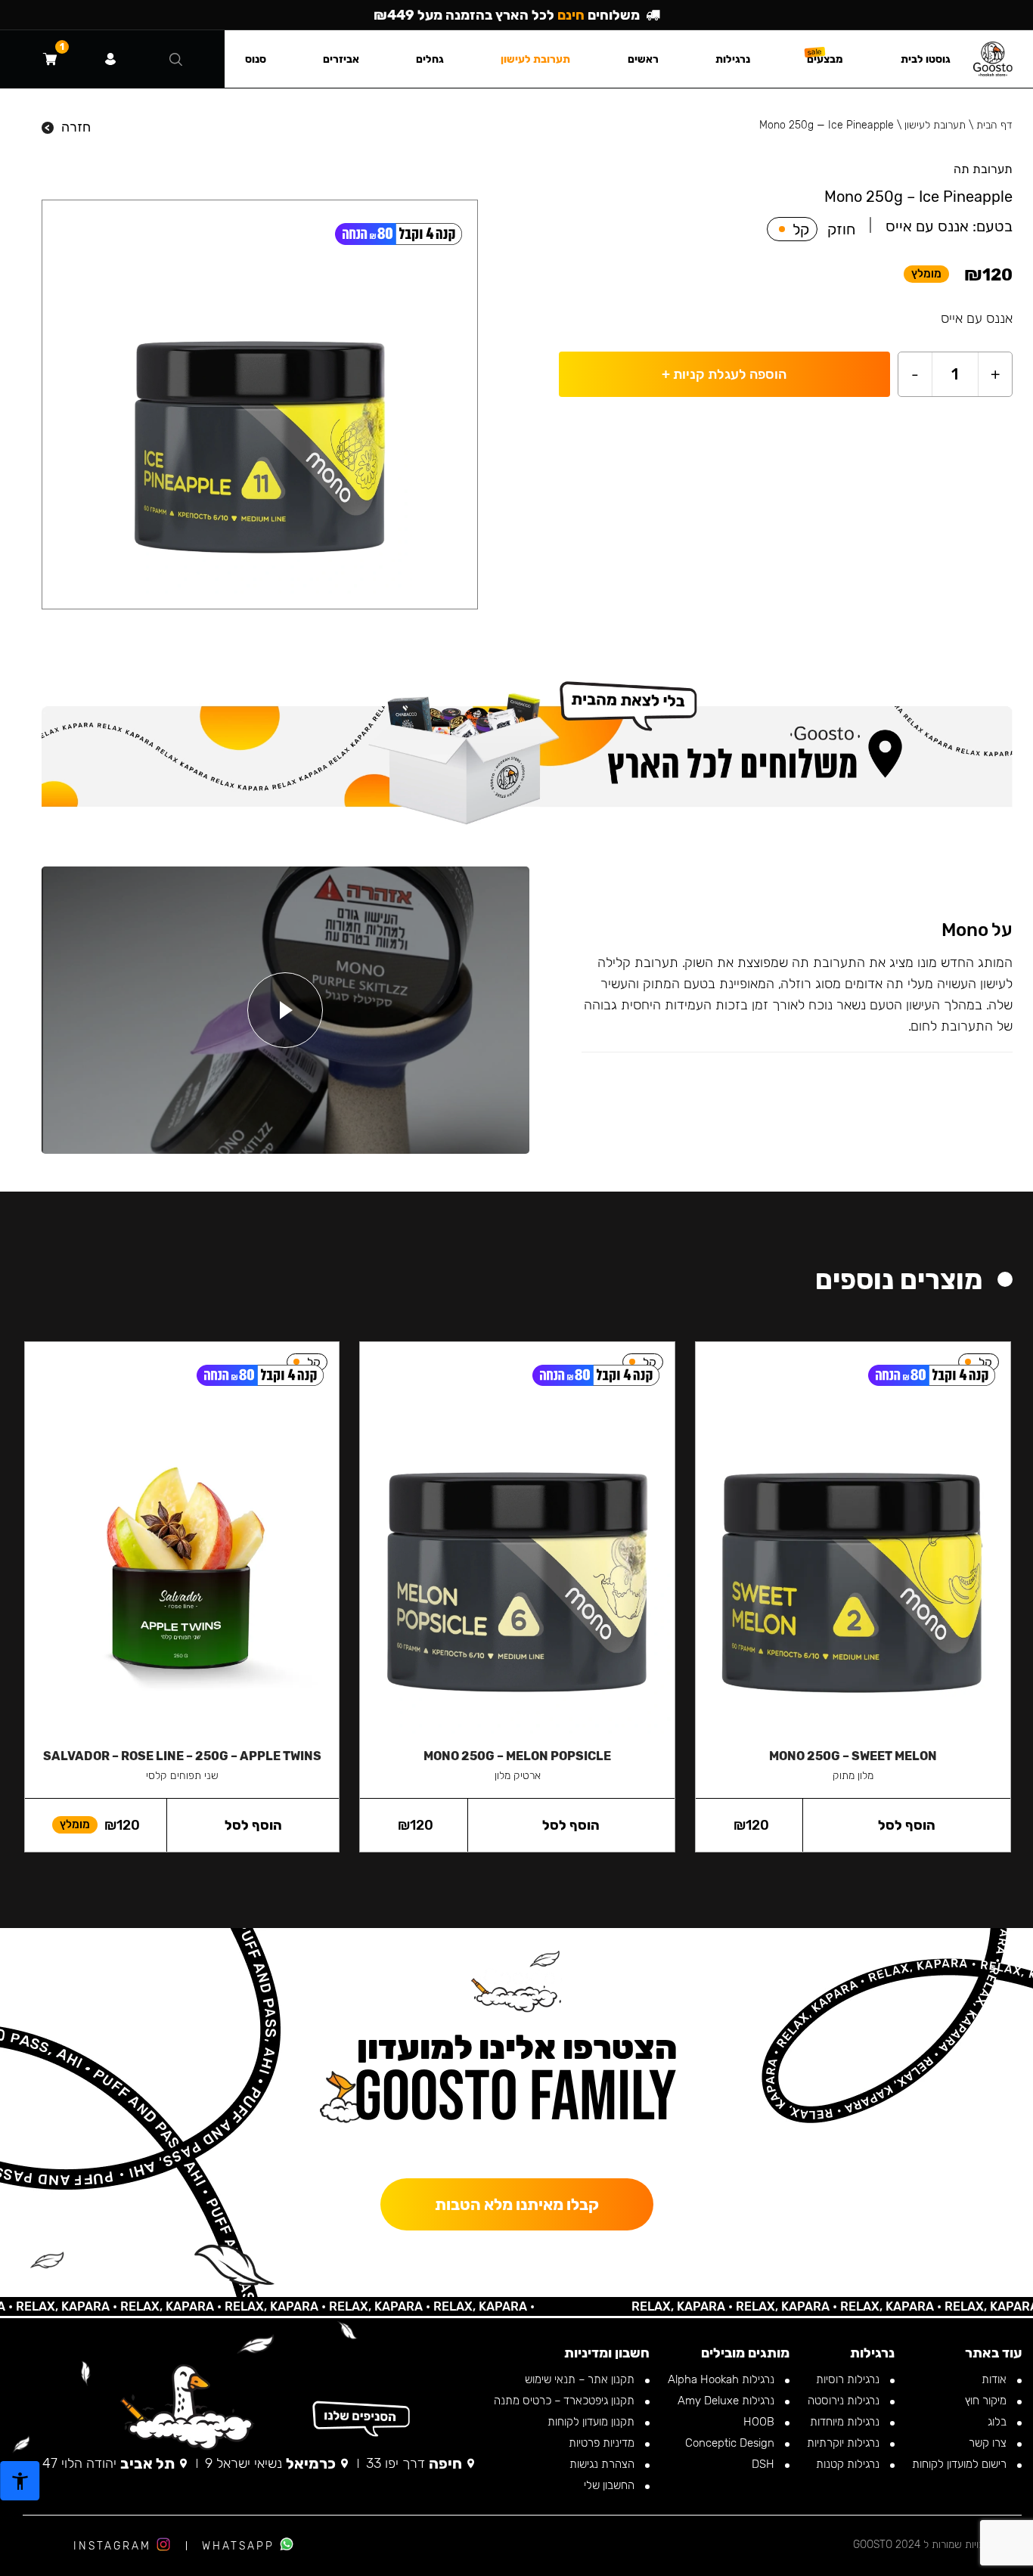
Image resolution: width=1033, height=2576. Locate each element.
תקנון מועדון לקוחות (593, 2422)
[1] (50, 59)
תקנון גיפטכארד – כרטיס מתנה (566, 2401)
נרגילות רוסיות (849, 2379)
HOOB (760, 2422)
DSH (765, 2464)
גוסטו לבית (926, 59)
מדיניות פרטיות (603, 2443)
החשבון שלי (611, 2485)
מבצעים (825, 59)
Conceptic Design (731, 2443)
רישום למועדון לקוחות (961, 2464)
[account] (110, 59)
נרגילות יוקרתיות (845, 2443)
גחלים (430, 59)
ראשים (643, 59)
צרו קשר (989, 2443)
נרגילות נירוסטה (845, 2401)
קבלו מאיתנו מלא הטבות (517, 2204)
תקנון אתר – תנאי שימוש (581, 2379)
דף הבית (994, 125)
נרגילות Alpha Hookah (723, 2379)
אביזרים (341, 59)
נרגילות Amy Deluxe (727, 2401)
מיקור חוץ (987, 2401)
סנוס (256, 59)
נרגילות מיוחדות (846, 2422)
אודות (996, 2379)
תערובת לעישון (935, 125)
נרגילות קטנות (849, 2464)
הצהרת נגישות (603, 2464)
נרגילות (733, 59)
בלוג (999, 2422)
